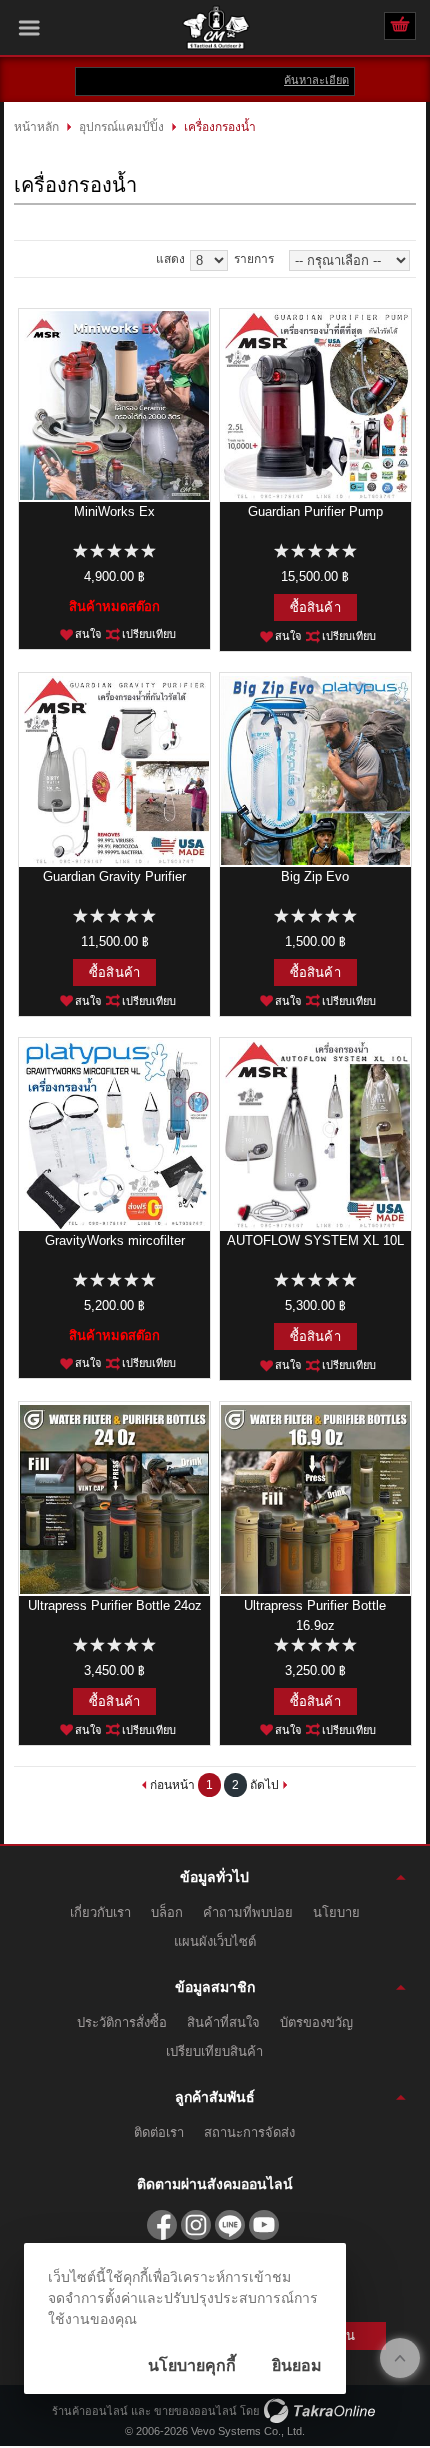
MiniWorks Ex (114, 511)
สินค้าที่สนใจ (223, 2022)
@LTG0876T (230, 2225)
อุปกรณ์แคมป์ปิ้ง (121, 127)
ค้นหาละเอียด (316, 80)
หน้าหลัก (36, 127)
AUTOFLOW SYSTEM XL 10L (315, 1240)
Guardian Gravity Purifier (114, 876)
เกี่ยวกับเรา (100, 1912)
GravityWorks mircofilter (115, 1240)
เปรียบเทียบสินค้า (214, 2051)
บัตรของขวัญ (316, 2022)
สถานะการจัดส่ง (249, 2132)
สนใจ (88, 634)
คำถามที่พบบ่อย (248, 1912)
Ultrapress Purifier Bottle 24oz (115, 1605)
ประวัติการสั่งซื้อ (122, 2022)
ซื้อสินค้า (315, 607)
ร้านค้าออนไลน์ (90, 2411)
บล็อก (167, 1912)
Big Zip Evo (315, 876)
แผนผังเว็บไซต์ (215, 1941)
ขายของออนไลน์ (195, 2411)
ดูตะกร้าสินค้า (400, 27)
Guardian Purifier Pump (315, 511)
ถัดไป (264, 1785)
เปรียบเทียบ (149, 634)
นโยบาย (336, 1912)
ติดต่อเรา (159, 2132)
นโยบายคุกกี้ (192, 2365)
